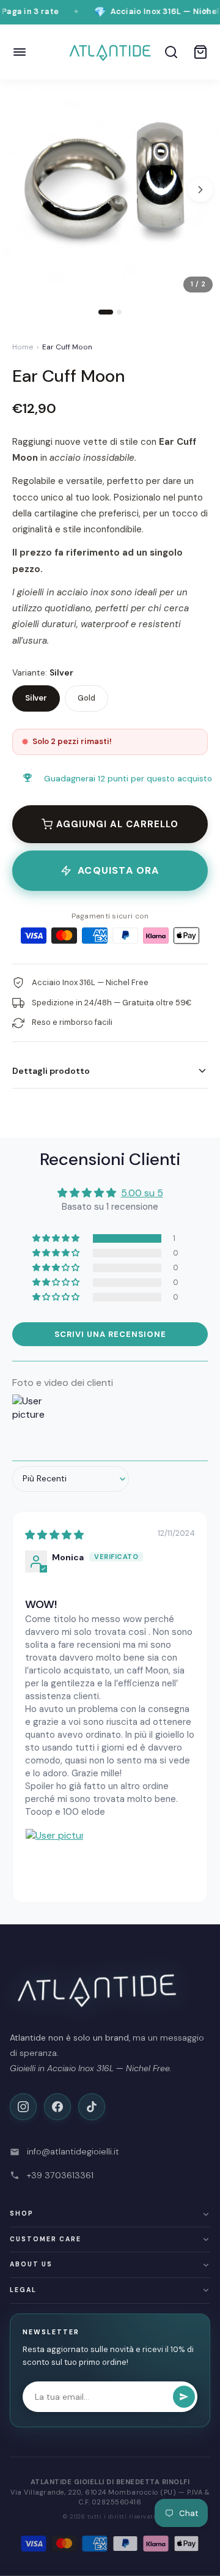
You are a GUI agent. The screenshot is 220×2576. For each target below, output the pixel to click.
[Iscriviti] (184, 2397)
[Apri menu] (20, 52)
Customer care (46, 2239)
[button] (57, 1238)
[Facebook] (57, 2107)
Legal (23, 2290)
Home (23, 347)
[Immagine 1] (106, 312)
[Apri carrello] (200, 52)
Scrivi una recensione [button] (110, 1334)
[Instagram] (23, 2107)
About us (31, 2264)
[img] (54, 1535)
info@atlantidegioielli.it (73, 2151)
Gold (86, 698)
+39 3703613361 (60, 2175)
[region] (110, 202)
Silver (36, 698)
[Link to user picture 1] (54, 1857)
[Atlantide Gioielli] (110, 52)
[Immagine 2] (119, 312)
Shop (22, 2213)
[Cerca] (171, 52)
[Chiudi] (206, 12)
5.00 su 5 (142, 1193)
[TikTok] (92, 2107)
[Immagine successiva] (200, 190)
